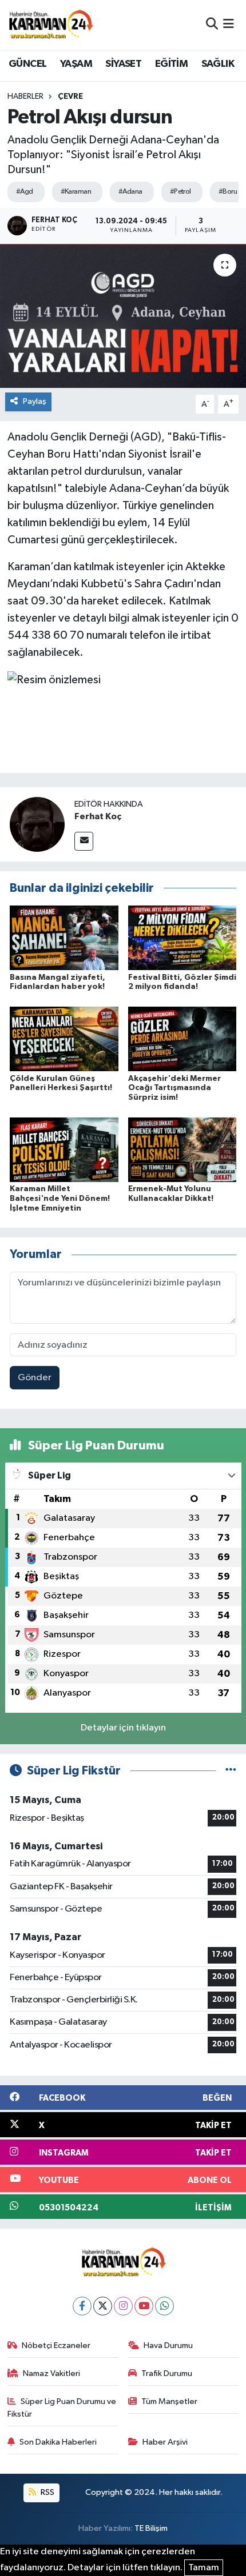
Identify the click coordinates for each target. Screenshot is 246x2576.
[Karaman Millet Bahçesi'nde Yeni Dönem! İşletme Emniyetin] (64, 1149)
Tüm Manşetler (169, 2401)
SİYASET (123, 64)
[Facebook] (82, 2306)
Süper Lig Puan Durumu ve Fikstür (62, 2408)
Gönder (35, 1378)
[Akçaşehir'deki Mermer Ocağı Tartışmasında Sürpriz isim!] (182, 1039)
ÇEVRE (70, 97)
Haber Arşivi (165, 2442)
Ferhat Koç (98, 816)
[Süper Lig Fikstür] (231, 1771)
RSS (47, 2492)
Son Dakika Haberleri (58, 2442)
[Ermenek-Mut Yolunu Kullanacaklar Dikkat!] (182, 1149)
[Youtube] (144, 2306)
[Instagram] (123, 2306)
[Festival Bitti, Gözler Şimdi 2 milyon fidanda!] (182, 938)
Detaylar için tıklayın (123, 1728)
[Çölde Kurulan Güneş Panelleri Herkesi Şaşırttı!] (64, 1039)
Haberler (25, 97)
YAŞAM (76, 64)
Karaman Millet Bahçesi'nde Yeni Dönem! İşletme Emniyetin (60, 1199)
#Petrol (180, 192)
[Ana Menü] (229, 25)
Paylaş (35, 401)
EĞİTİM (171, 64)
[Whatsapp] (164, 2306)
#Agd (25, 192)
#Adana (130, 192)
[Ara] (212, 25)
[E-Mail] (84, 841)
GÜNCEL (27, 64)
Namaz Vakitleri (51, 2373)
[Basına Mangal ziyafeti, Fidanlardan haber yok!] (64, 938)
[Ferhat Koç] (37, 824)
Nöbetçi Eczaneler (56, 2345)
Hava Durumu (168, 2345)
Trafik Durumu (167, 2373)
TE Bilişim (151, 2528)
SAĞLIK (218, 64)
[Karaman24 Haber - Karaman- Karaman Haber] (50, 25)
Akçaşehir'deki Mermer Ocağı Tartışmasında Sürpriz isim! (174, 1088)
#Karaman (76, 192)
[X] (103, 2306)
